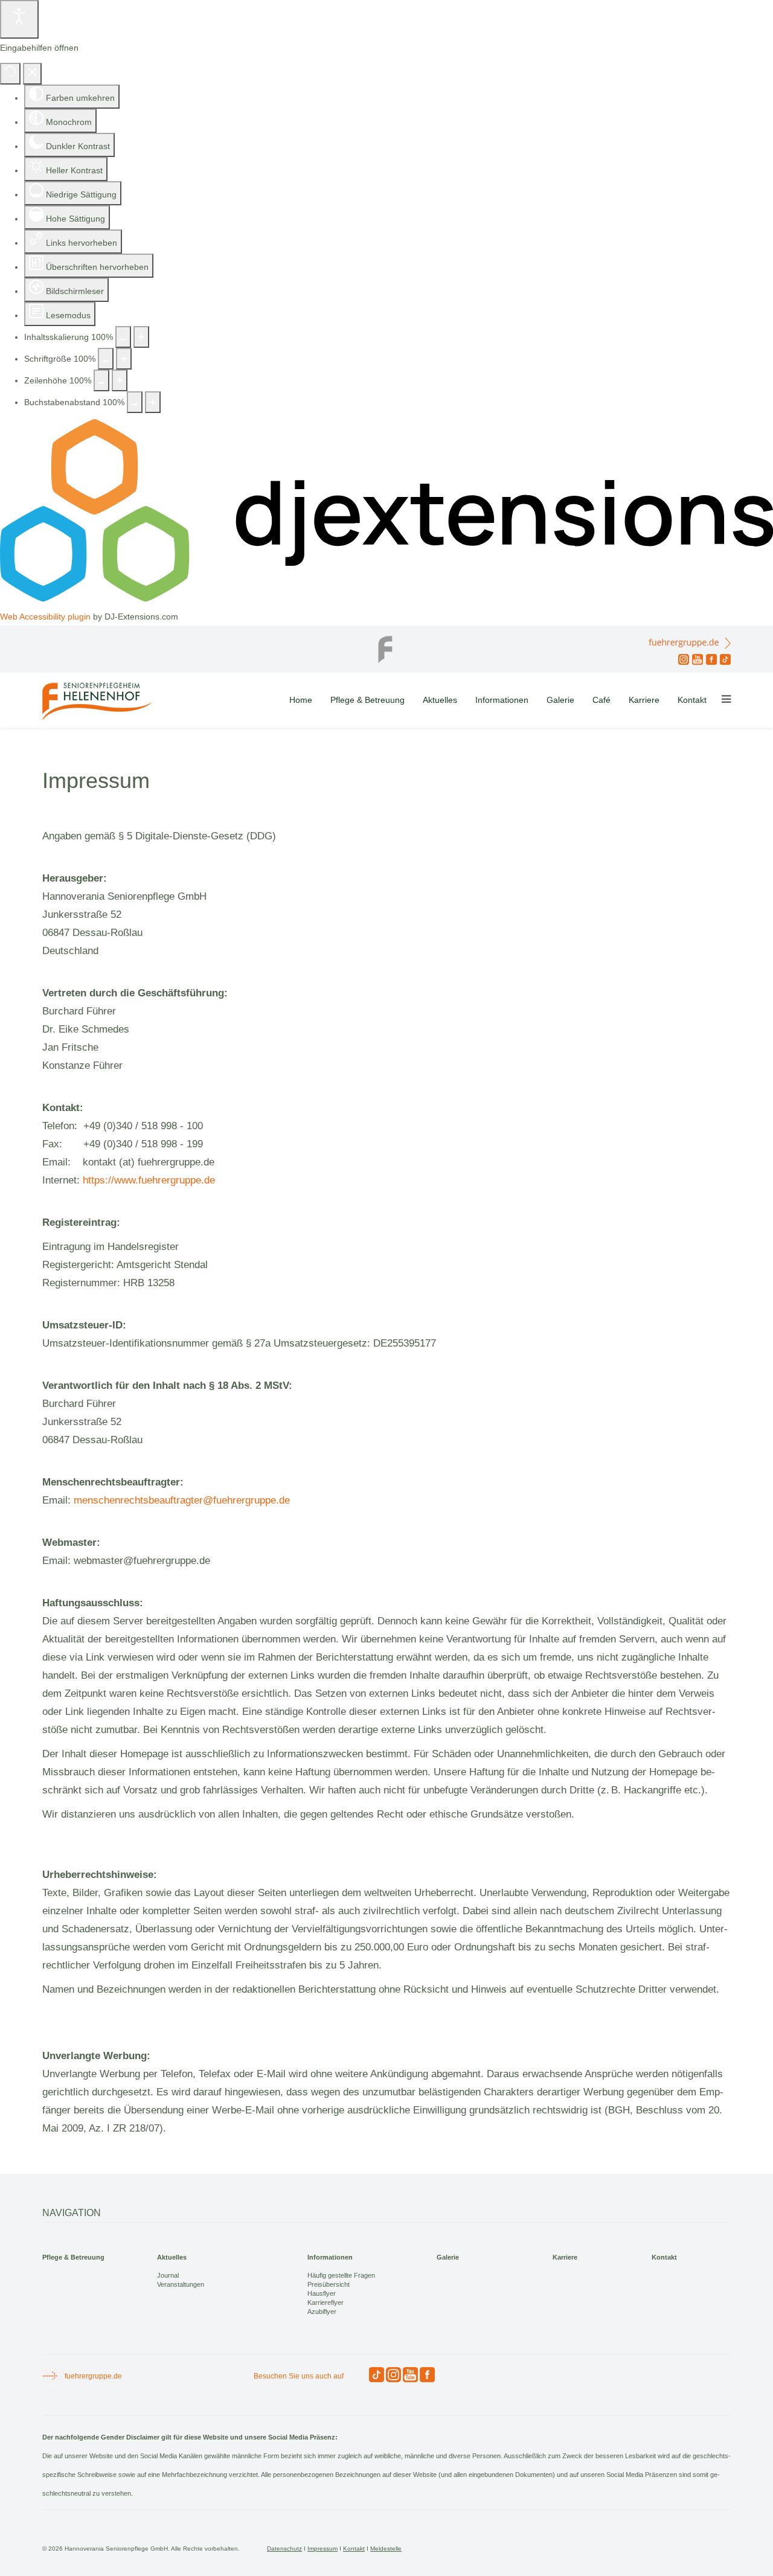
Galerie (560, 700)
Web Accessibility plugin (45, 617)
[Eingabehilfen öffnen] (19, 19)
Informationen (502, 700)
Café (601, 700)
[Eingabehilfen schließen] (32, 74)
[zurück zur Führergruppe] (386, 646)
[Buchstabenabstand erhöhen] (153, 402)
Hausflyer (322, 2293)
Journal (168, 2275)
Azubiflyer (322, 2312)
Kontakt (692, 700)
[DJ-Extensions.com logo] (386, 598)
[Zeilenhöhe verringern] (101, 380)
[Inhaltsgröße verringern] (123, 337)
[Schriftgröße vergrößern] (124, 359)
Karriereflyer (326, 2302)
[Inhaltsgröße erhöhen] (141, 337)
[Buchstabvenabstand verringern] (135, 402)
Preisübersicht (329, 2284)
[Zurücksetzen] (10, 74)
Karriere (644, 700)
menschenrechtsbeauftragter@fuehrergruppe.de (182, 1500)
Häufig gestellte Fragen (341, 2275)
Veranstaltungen (181, 2284)
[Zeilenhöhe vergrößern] (120, 380)
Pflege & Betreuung (367, 700)
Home (301, 700)
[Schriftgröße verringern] (106, 359)
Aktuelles (440, 700)
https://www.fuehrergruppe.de (149, 1180)
